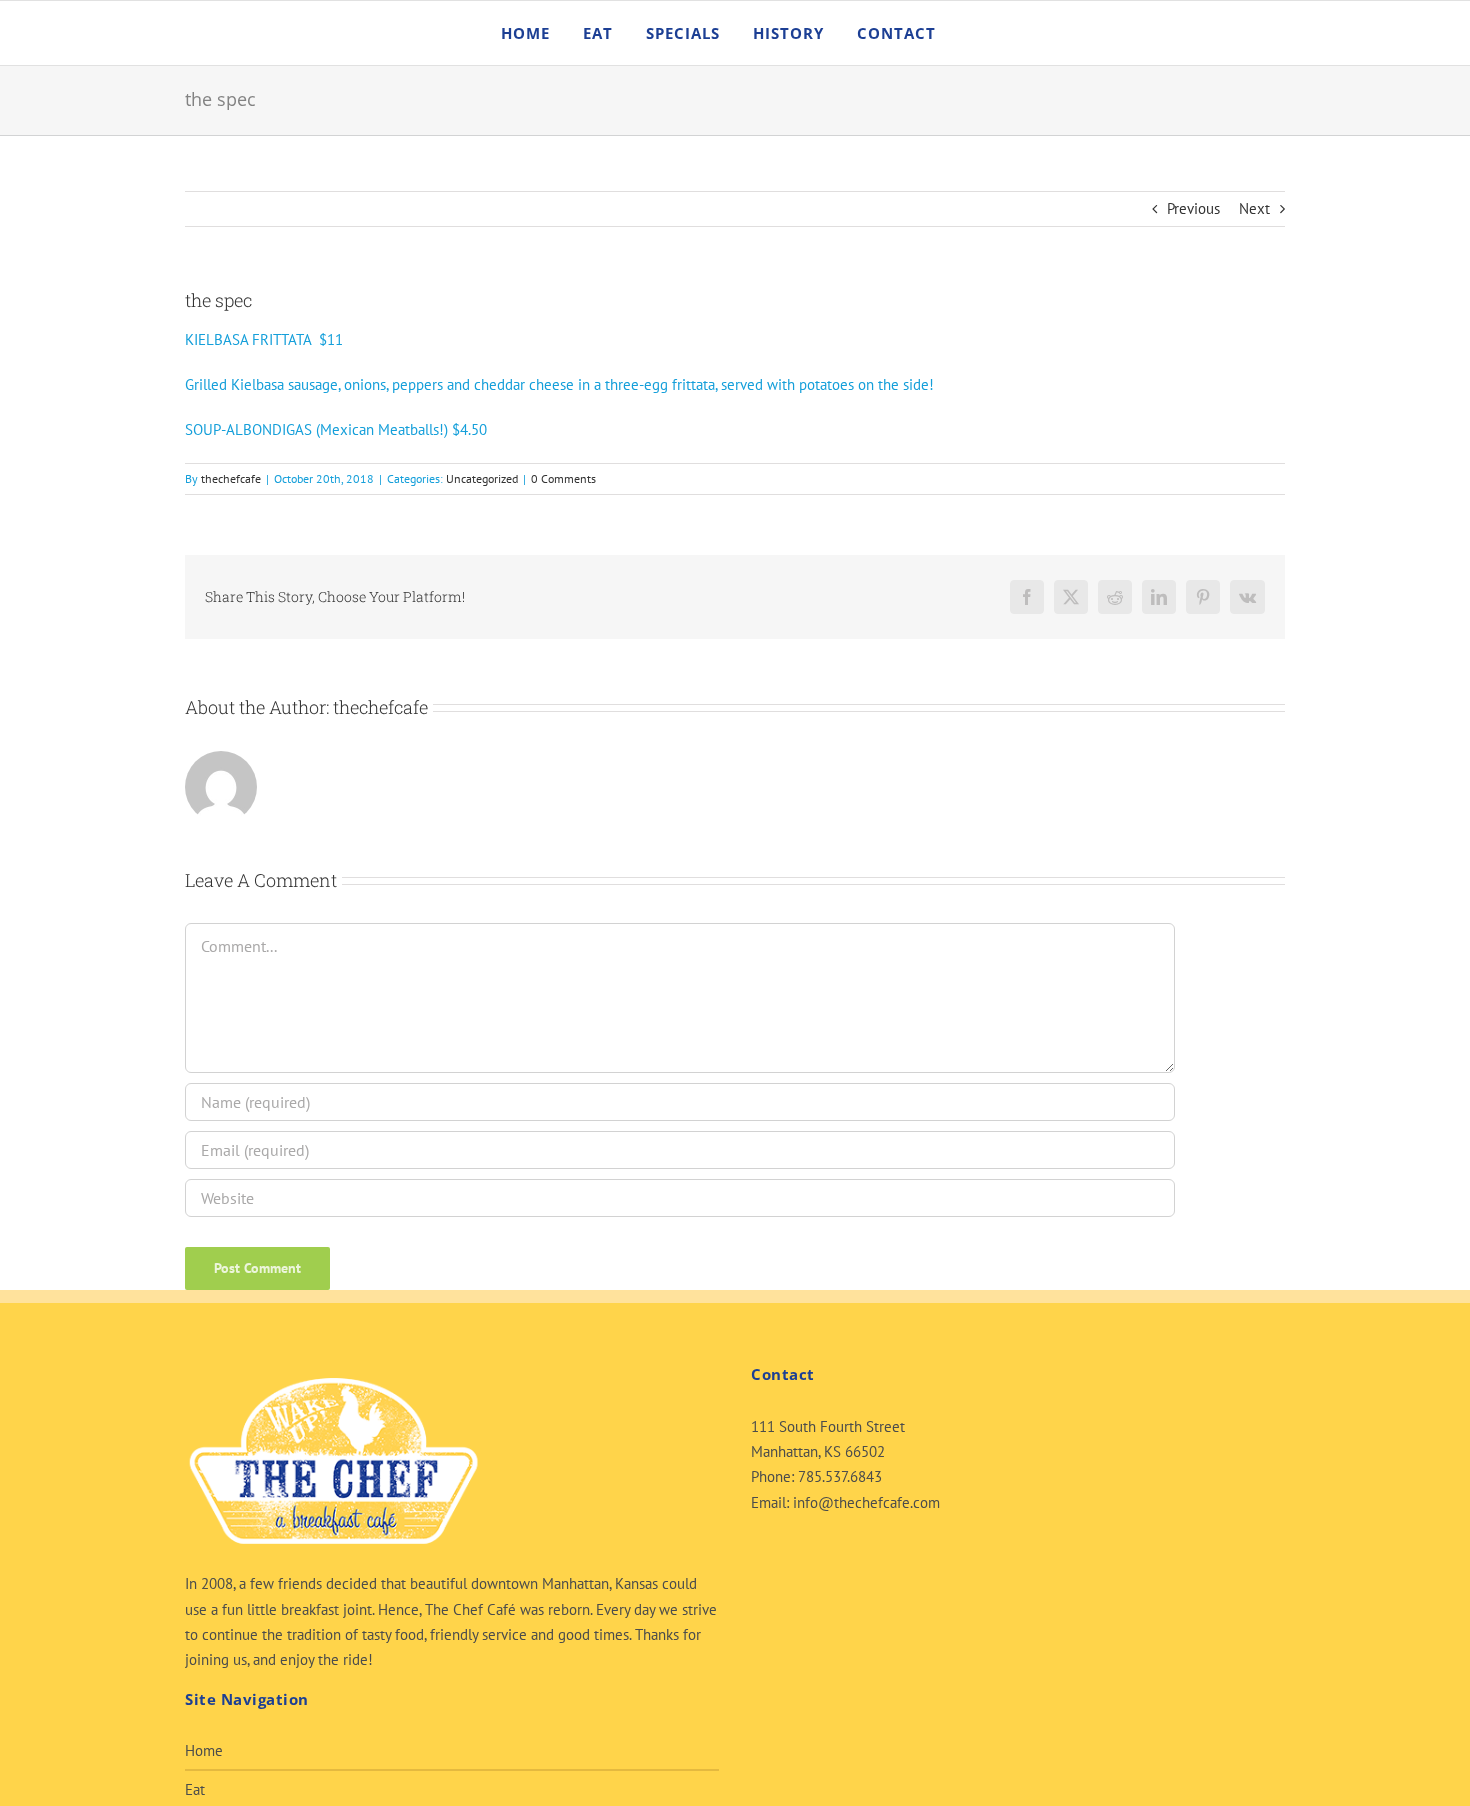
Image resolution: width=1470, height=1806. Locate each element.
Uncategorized (482, 478)
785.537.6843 (840, 1476)
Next (1254, 208)
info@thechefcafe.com (866, 1502)
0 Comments (563, 478)
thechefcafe (231, 478)
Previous (1193, 208)
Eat (195, 1789)
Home (204, 1750)
